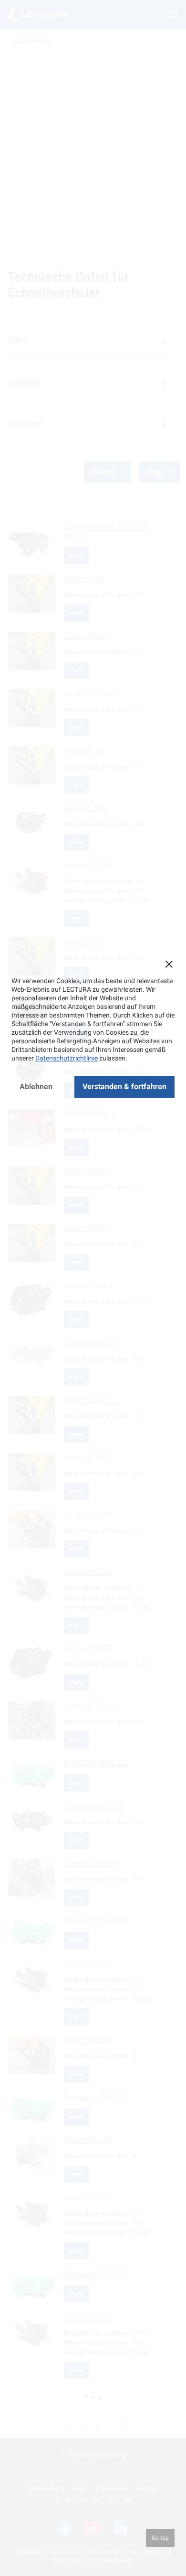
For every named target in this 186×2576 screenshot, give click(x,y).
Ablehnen (36, 1087)
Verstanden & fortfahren (124, 1087)
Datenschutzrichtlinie (67, 1058)
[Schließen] (169, 964)
